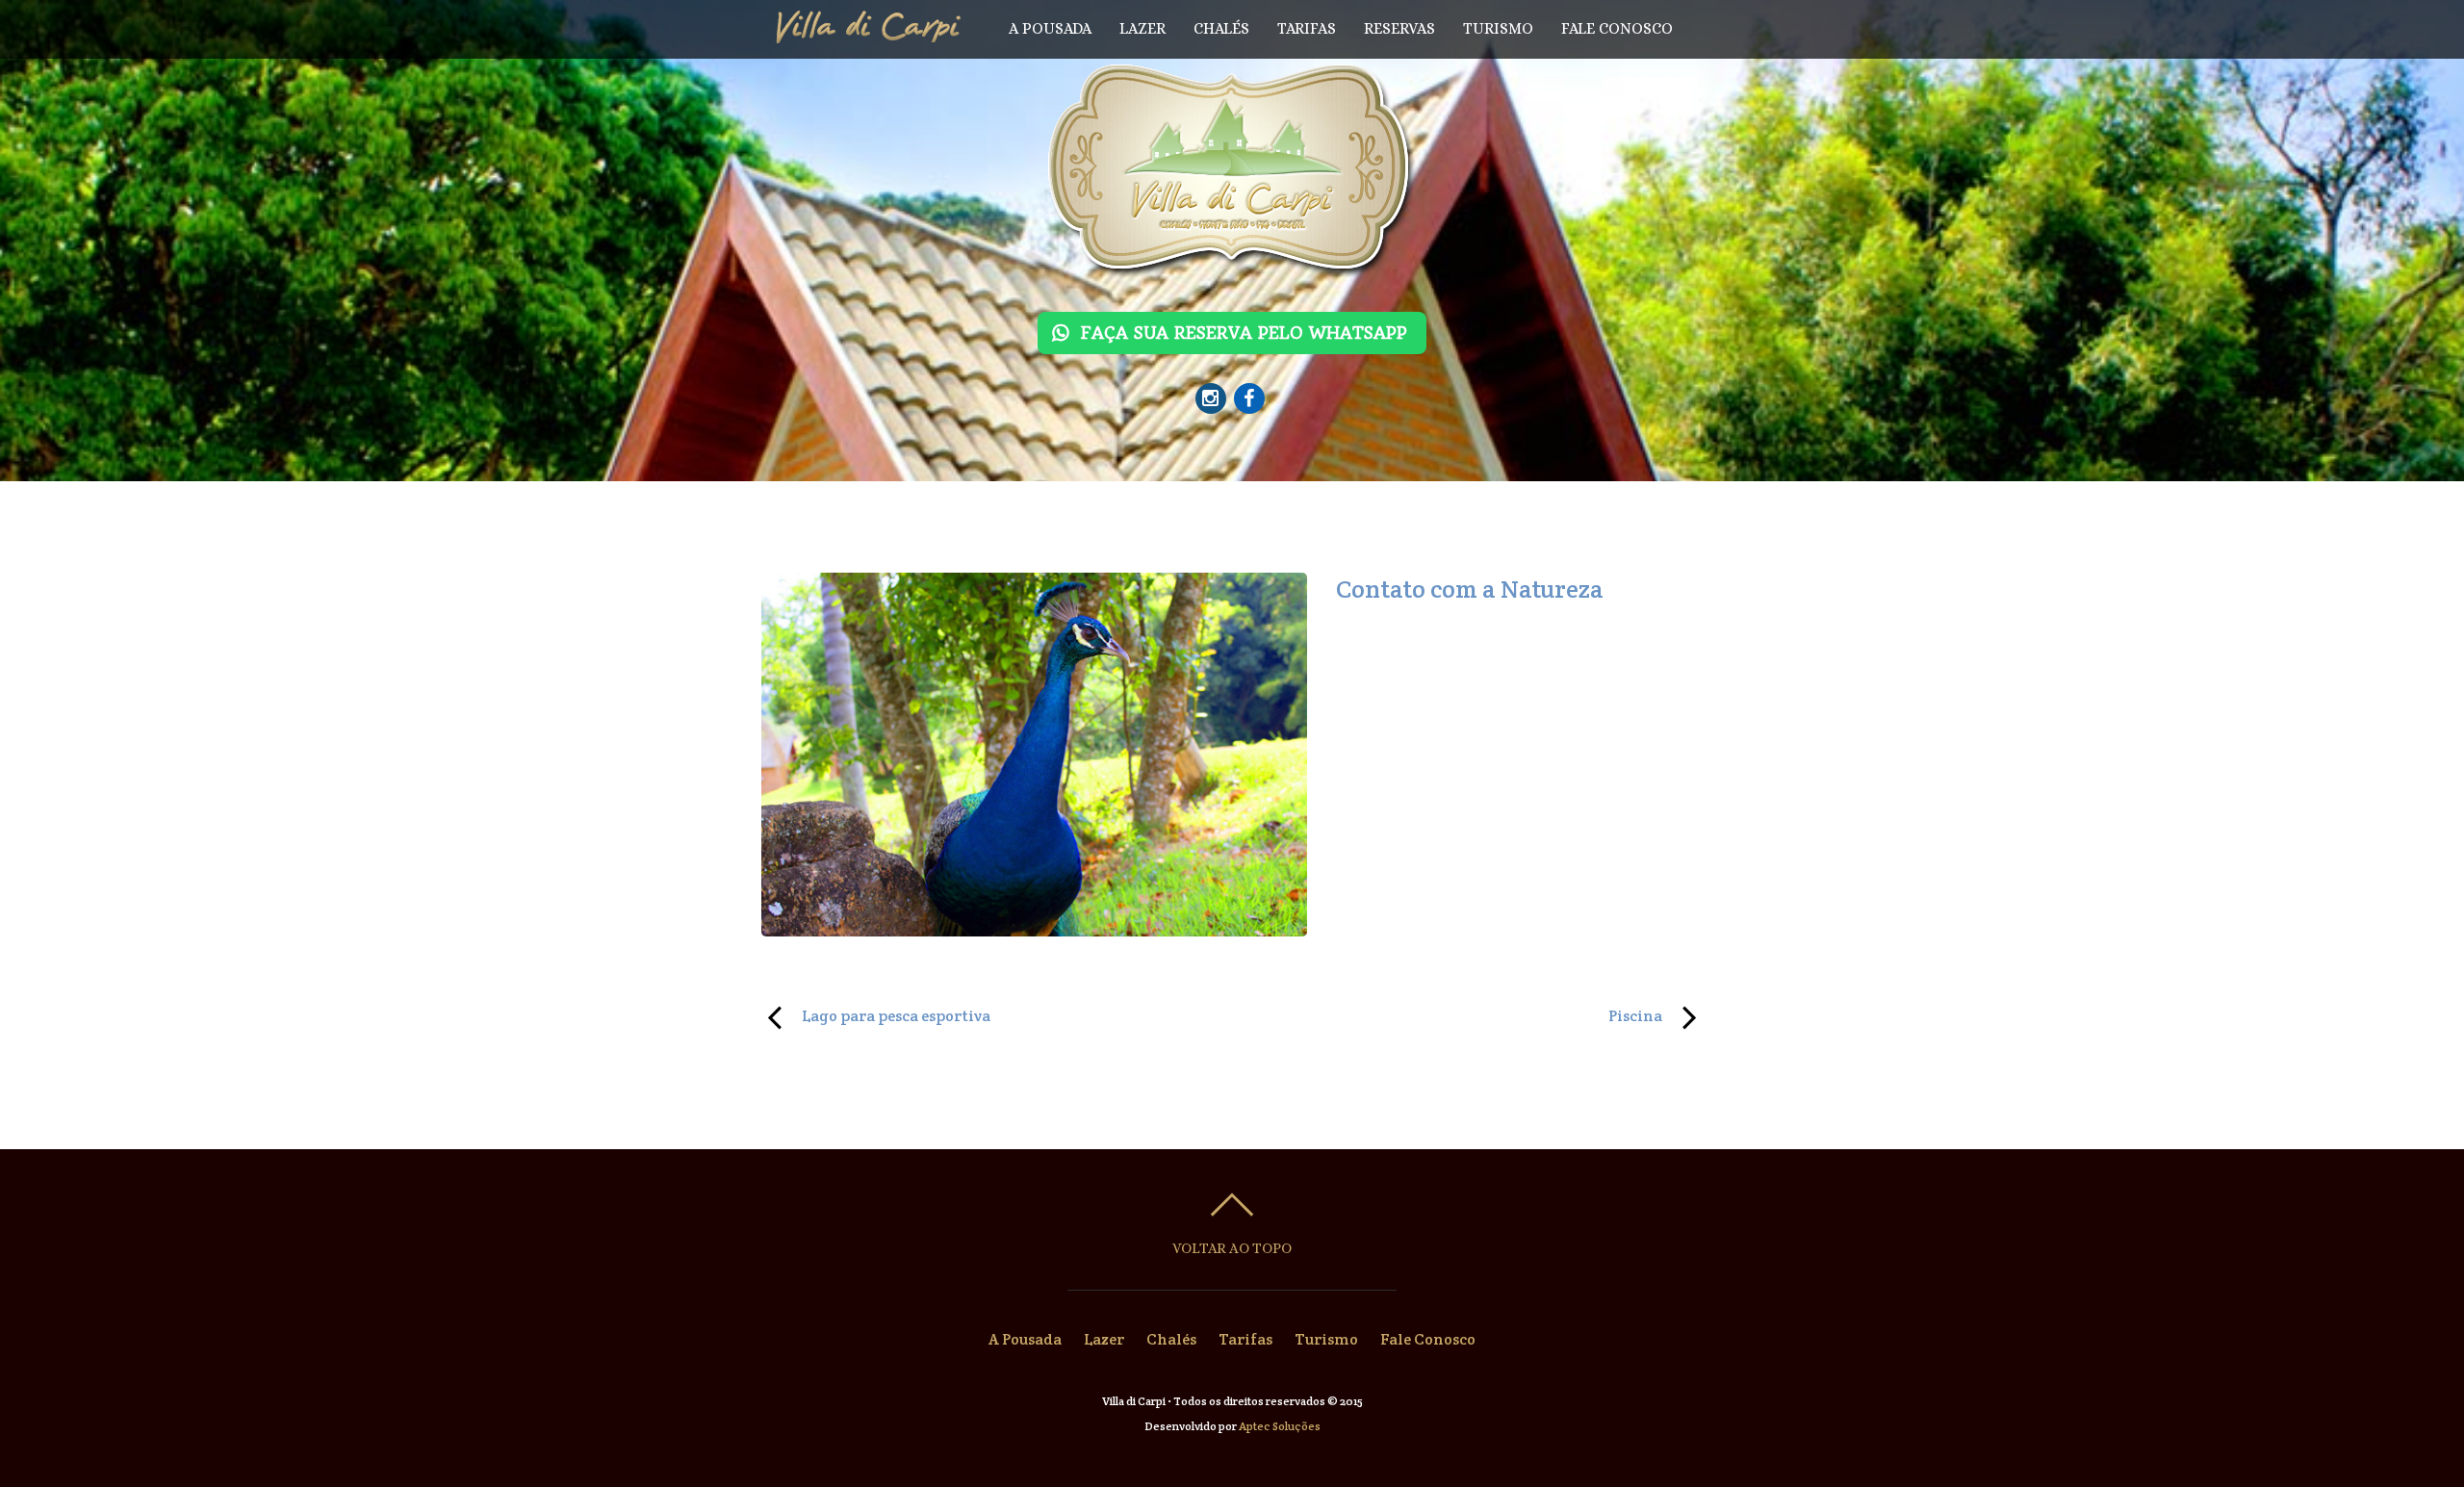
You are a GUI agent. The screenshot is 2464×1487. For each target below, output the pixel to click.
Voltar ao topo (1232, 1248)
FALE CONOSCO (1617, 28)
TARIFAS (1307, 28)
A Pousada (1025, 1339)
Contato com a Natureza (1470, 589)
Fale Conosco (1428, 1339)
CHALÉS (1221, 28)
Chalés (1171, 1339)
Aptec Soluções (1280, 1426)
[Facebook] (1249, 397)
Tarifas (1245, 1339)
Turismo (1326, 1339)
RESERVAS (1399, 28)
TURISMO (1498, 28)
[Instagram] (1211, 397)
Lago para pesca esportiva (876, 1015)
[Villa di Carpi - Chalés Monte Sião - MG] (1232, 260)
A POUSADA (1050, 28)
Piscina (1461, 1015)
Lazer (1104, 1339)
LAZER (1142, 28)
